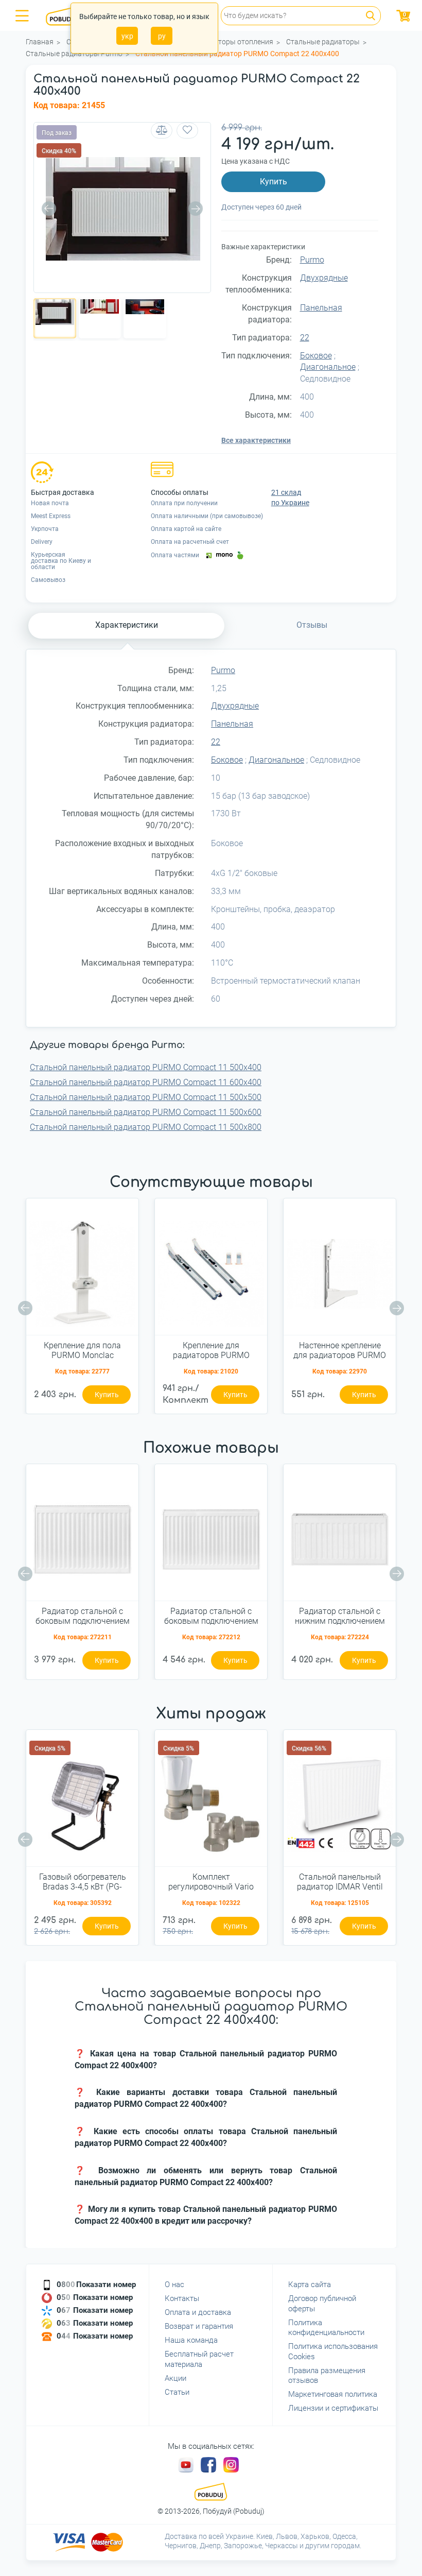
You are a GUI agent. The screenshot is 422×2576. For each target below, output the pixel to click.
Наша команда (191, 2340)
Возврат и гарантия (199, 2326)
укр (127, 36)
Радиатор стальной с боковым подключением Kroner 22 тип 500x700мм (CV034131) (82, 1617)
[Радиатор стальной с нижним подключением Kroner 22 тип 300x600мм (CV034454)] (340, 1536)
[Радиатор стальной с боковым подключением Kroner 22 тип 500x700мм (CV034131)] (82, 1536)
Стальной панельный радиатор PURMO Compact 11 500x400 (146, 1067)
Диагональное (328, 367)
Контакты (182, 2298)
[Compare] (162, 131)
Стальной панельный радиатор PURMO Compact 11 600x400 (146, 1082)
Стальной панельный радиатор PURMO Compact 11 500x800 (146, 1127)
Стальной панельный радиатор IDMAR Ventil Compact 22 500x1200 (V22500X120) (340, 1882)
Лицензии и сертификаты (333, 2408)
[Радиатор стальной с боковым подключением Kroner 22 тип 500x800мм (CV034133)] (211, 1536)
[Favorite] (187, 131)
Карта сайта (310, 2285)
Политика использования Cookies (333, 2351)
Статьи (177, 2392)
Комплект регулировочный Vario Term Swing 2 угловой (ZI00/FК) (211, 1882)
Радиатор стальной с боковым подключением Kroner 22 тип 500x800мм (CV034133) (211, 1617)
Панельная (321, 308)
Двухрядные (324, 278)
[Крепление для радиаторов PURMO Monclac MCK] (211, 1270)
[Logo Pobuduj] (67, 15)
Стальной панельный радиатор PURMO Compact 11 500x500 (146, 1097)
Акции (175, 2378)
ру (162, 36)
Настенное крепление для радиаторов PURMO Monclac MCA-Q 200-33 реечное (340, 1351)
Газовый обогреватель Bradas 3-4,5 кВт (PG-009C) (83, 1882)
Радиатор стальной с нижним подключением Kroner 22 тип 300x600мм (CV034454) (340, 1617)
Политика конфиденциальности (326, 2328)
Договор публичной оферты (322, 2304)
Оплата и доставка (198, 2312)
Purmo (312, 260)
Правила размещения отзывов (327, 2376)
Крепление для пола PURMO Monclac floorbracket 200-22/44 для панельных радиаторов (82, 1351)
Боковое (316, 356)
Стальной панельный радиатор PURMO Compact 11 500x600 (146, 1112)
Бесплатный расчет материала (199, 2359)
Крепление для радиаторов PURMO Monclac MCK (211, 1351)
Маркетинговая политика (333, 2394)
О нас (174, 2285)
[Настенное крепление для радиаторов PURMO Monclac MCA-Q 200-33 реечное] (340, 1270)
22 (305, 338)
